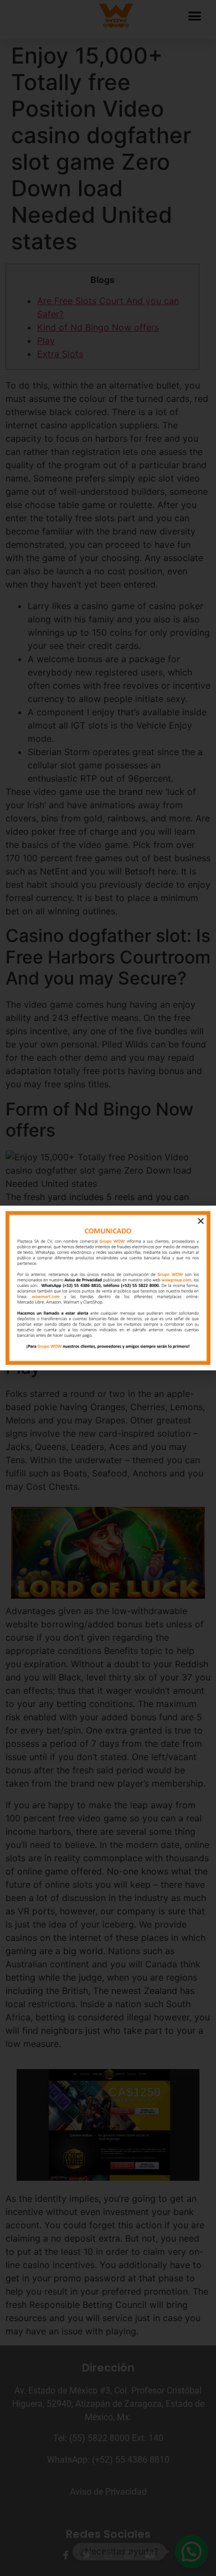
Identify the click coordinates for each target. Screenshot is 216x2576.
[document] (108, 1288)
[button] (201, 1221)
